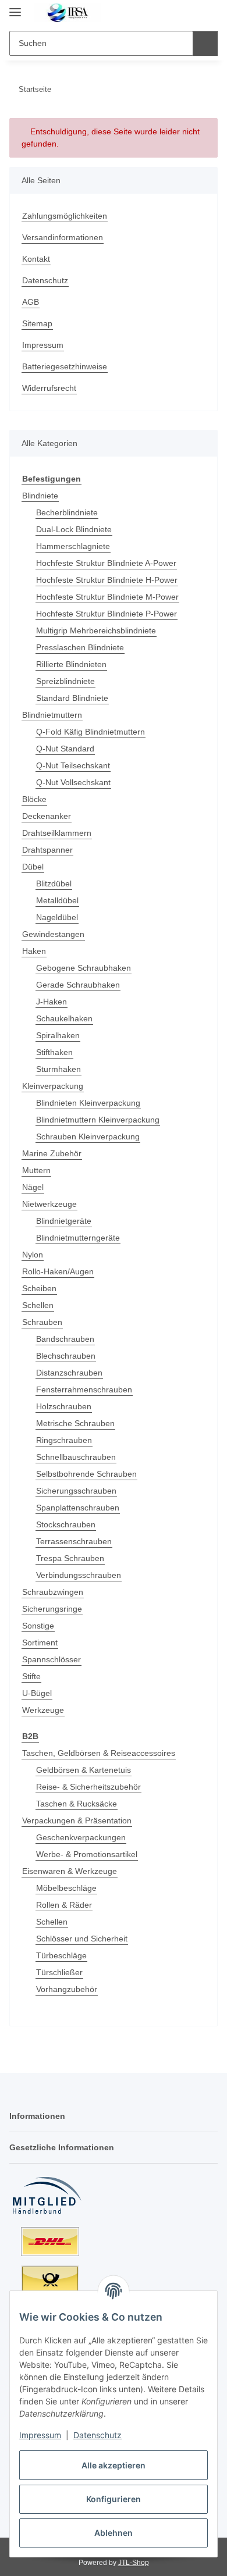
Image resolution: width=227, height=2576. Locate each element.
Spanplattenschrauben (78, 1508)
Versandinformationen (63, 237)
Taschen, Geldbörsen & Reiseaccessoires (99, 1753)
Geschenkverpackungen (81, 1837)
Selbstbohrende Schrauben (86, 1474)
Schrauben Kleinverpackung (88, 1136)
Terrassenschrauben (74, 1541)
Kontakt (36, 259)
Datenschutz (97, 2435)
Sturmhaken (58, 1069)
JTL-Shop (134, 2563)
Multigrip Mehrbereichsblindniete (96, 630)
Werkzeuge (43, 1710)
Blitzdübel (54, 883)
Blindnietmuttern (52, 715)
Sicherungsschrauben (76, 1491)
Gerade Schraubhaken (78, 985)
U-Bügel (37, 1693)
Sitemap (37, 323)
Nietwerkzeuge (49, 1204)
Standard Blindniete (72, 698)
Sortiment (40, 1642)
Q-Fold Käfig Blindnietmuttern (91, 732)
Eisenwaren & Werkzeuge (70, 1871)
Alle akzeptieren (114, 2465)
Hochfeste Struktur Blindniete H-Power (107, 580)
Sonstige (38, 1626)
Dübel (33, 867)
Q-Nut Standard (65, 749)
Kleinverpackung (53, 1086)
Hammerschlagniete (73, 546)
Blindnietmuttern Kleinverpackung (98, 1120)
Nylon (33, 1255)
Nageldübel (57, 917)
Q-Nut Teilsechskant (73, 765)
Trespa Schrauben (70, 1558)
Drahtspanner (47, 850)
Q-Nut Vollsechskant (73, 782)
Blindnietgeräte (64, 1221)
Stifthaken (54, 1052)
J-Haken (52, 1002)
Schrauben (42, 1322)
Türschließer (59, 1972)
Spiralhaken (58, 1035)
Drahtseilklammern (57, 833)
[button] (172, 13)
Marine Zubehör (52, 1153)
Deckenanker (47, 816)
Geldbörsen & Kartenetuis (84, 1770)
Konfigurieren (114, 2499)
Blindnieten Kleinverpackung (88, 1103)
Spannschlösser (52, 1659)
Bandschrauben (65, 1339)
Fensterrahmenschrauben (84, 1389)
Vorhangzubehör (67, 1989)
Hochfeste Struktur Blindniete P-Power (107, 614)
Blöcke (34, 799)
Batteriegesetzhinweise (65, 366)
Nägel (33, 1187)
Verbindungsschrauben (79, 1575)
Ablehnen (114, 2533)
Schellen (38, 1305)
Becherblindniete (67, 512)
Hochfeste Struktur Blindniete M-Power (107, 597)
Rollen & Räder (64, 1905)
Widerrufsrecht (49, 388)
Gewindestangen (53, 934)
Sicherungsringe (52, 1609)
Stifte (31, 1676)
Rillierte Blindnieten (71, 664)
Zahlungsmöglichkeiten (65, 216)
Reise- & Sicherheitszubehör (88, 1787)
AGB (31, 302)
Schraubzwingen (53, 1592)
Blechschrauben (66, 1356)
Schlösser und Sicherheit (82, 1939)
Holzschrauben (64, 1406)
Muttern (36, 1170)
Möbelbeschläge (66, 1888)
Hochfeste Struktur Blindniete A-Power (106, 563)
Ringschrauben (64, 1440)
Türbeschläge (61, 1955)
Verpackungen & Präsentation (77, 1820)
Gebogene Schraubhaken (84, 968)
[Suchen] (205, 43)
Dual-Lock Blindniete (74, 529)
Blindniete (40, 496)
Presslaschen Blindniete (80, 647)
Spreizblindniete (65, 681)
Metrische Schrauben (75, 1423)
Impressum (40, 2435)
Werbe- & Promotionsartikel (87, 1854)
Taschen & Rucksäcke (77, 1804)
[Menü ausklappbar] (15, 7)
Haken (34, 951)
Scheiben (39, 1288)
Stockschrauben (66, 1524)
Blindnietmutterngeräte (78, 1238)
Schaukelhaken (64, 1018)
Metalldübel (57, 900)
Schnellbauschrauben (76, 1457)
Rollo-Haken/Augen (58, 1271)
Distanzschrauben (69, 1373)
